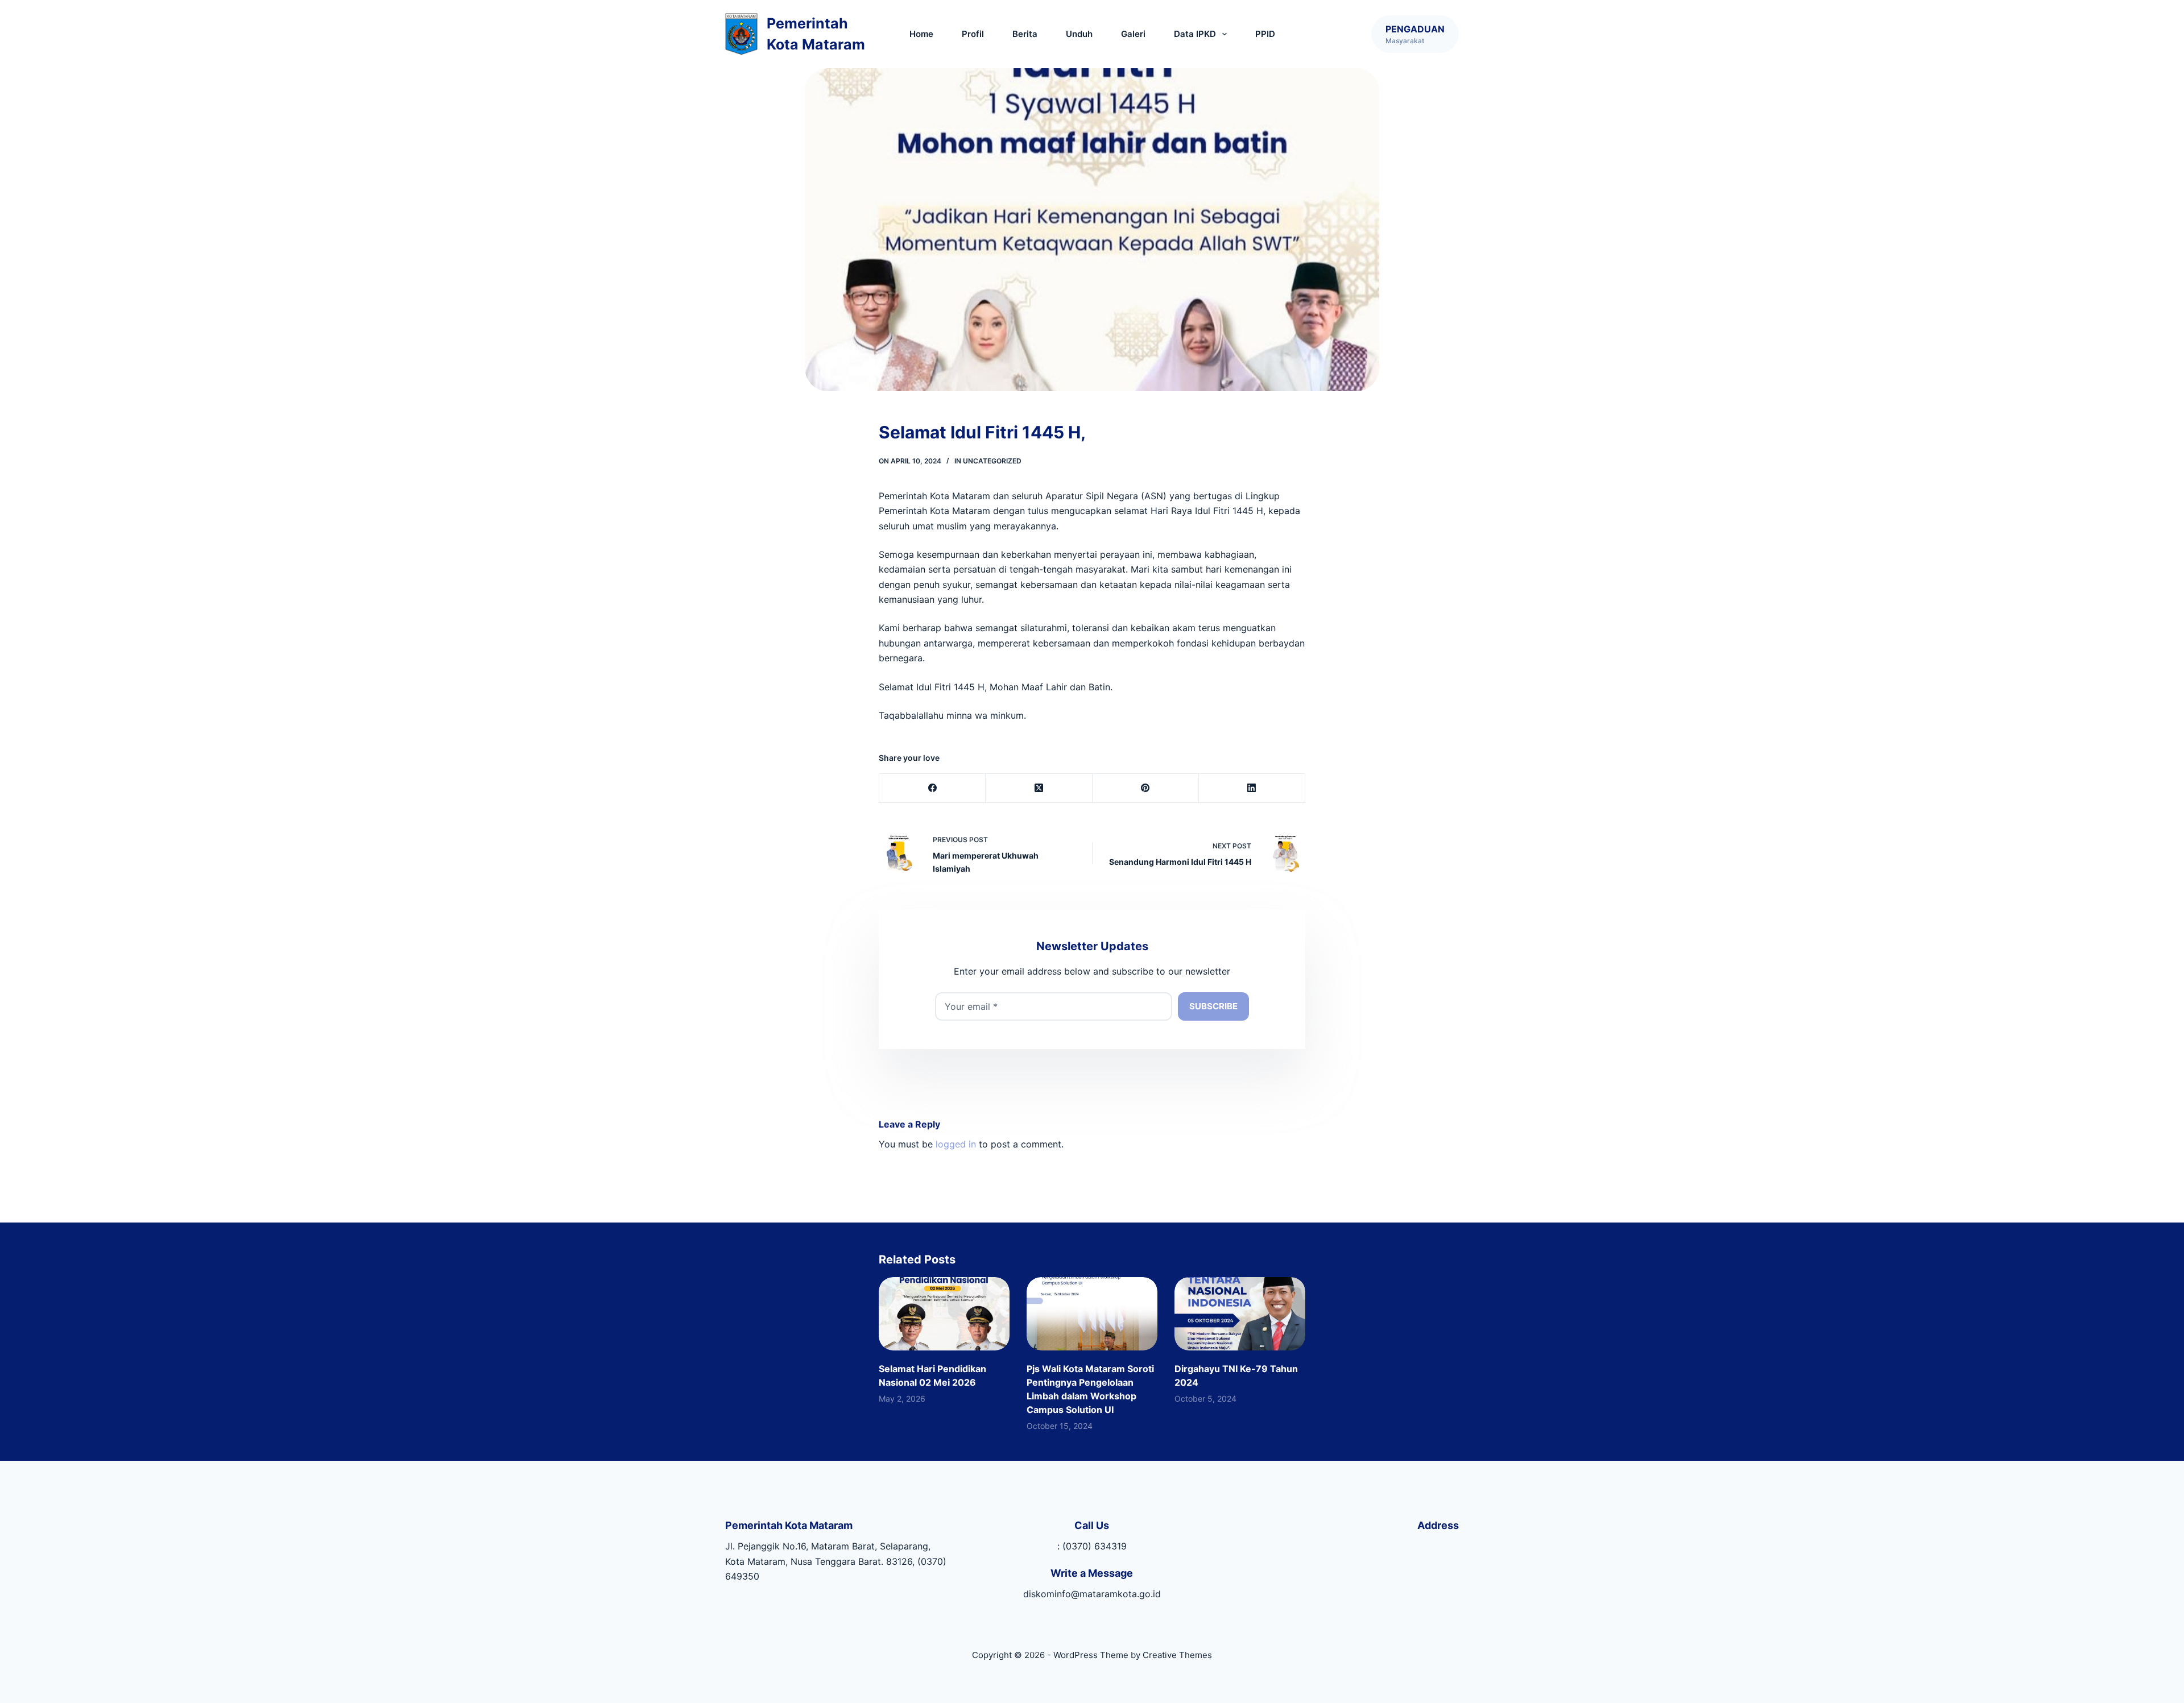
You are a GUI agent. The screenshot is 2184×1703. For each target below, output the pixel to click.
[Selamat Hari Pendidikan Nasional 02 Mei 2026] (944, 1314)
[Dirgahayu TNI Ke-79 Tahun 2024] (1240, 1314)
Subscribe (1213, 1006)
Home (921, 34)
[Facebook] (932, 788)
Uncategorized (992, 461)
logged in (956, 1144)
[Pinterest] (1146, 788)
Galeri (1133, 34)
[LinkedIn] (1252, 788)
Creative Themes (1177, 1655)
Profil (973, 34)
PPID (1265, 34)
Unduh (1079, 34)
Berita (1025, 34)
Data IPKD (1195, 34)
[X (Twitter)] (1039, 788)
